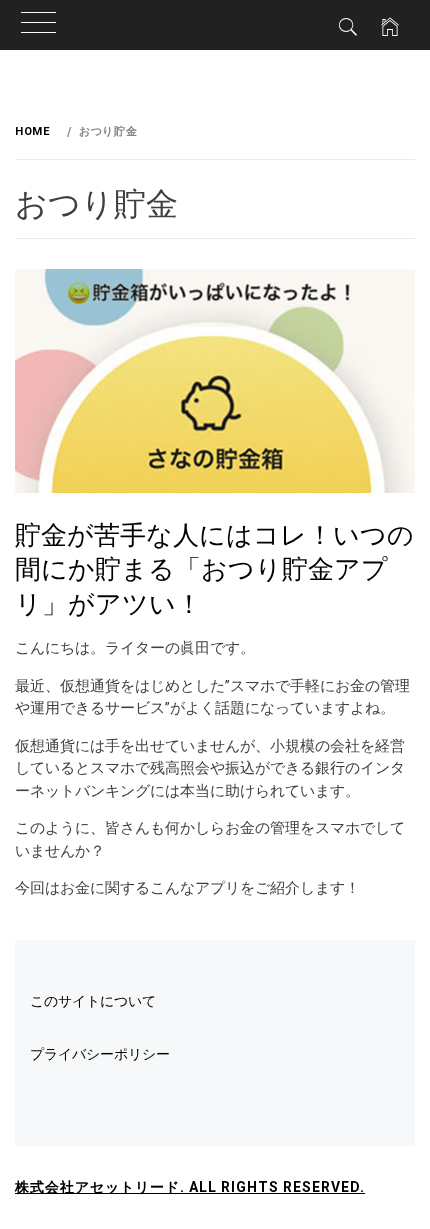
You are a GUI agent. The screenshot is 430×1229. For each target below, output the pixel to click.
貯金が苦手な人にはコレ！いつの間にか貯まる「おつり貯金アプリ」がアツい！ (214, 567)
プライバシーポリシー (100, 1054)
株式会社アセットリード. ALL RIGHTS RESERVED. (190, 1187)
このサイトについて (93, 1001)
